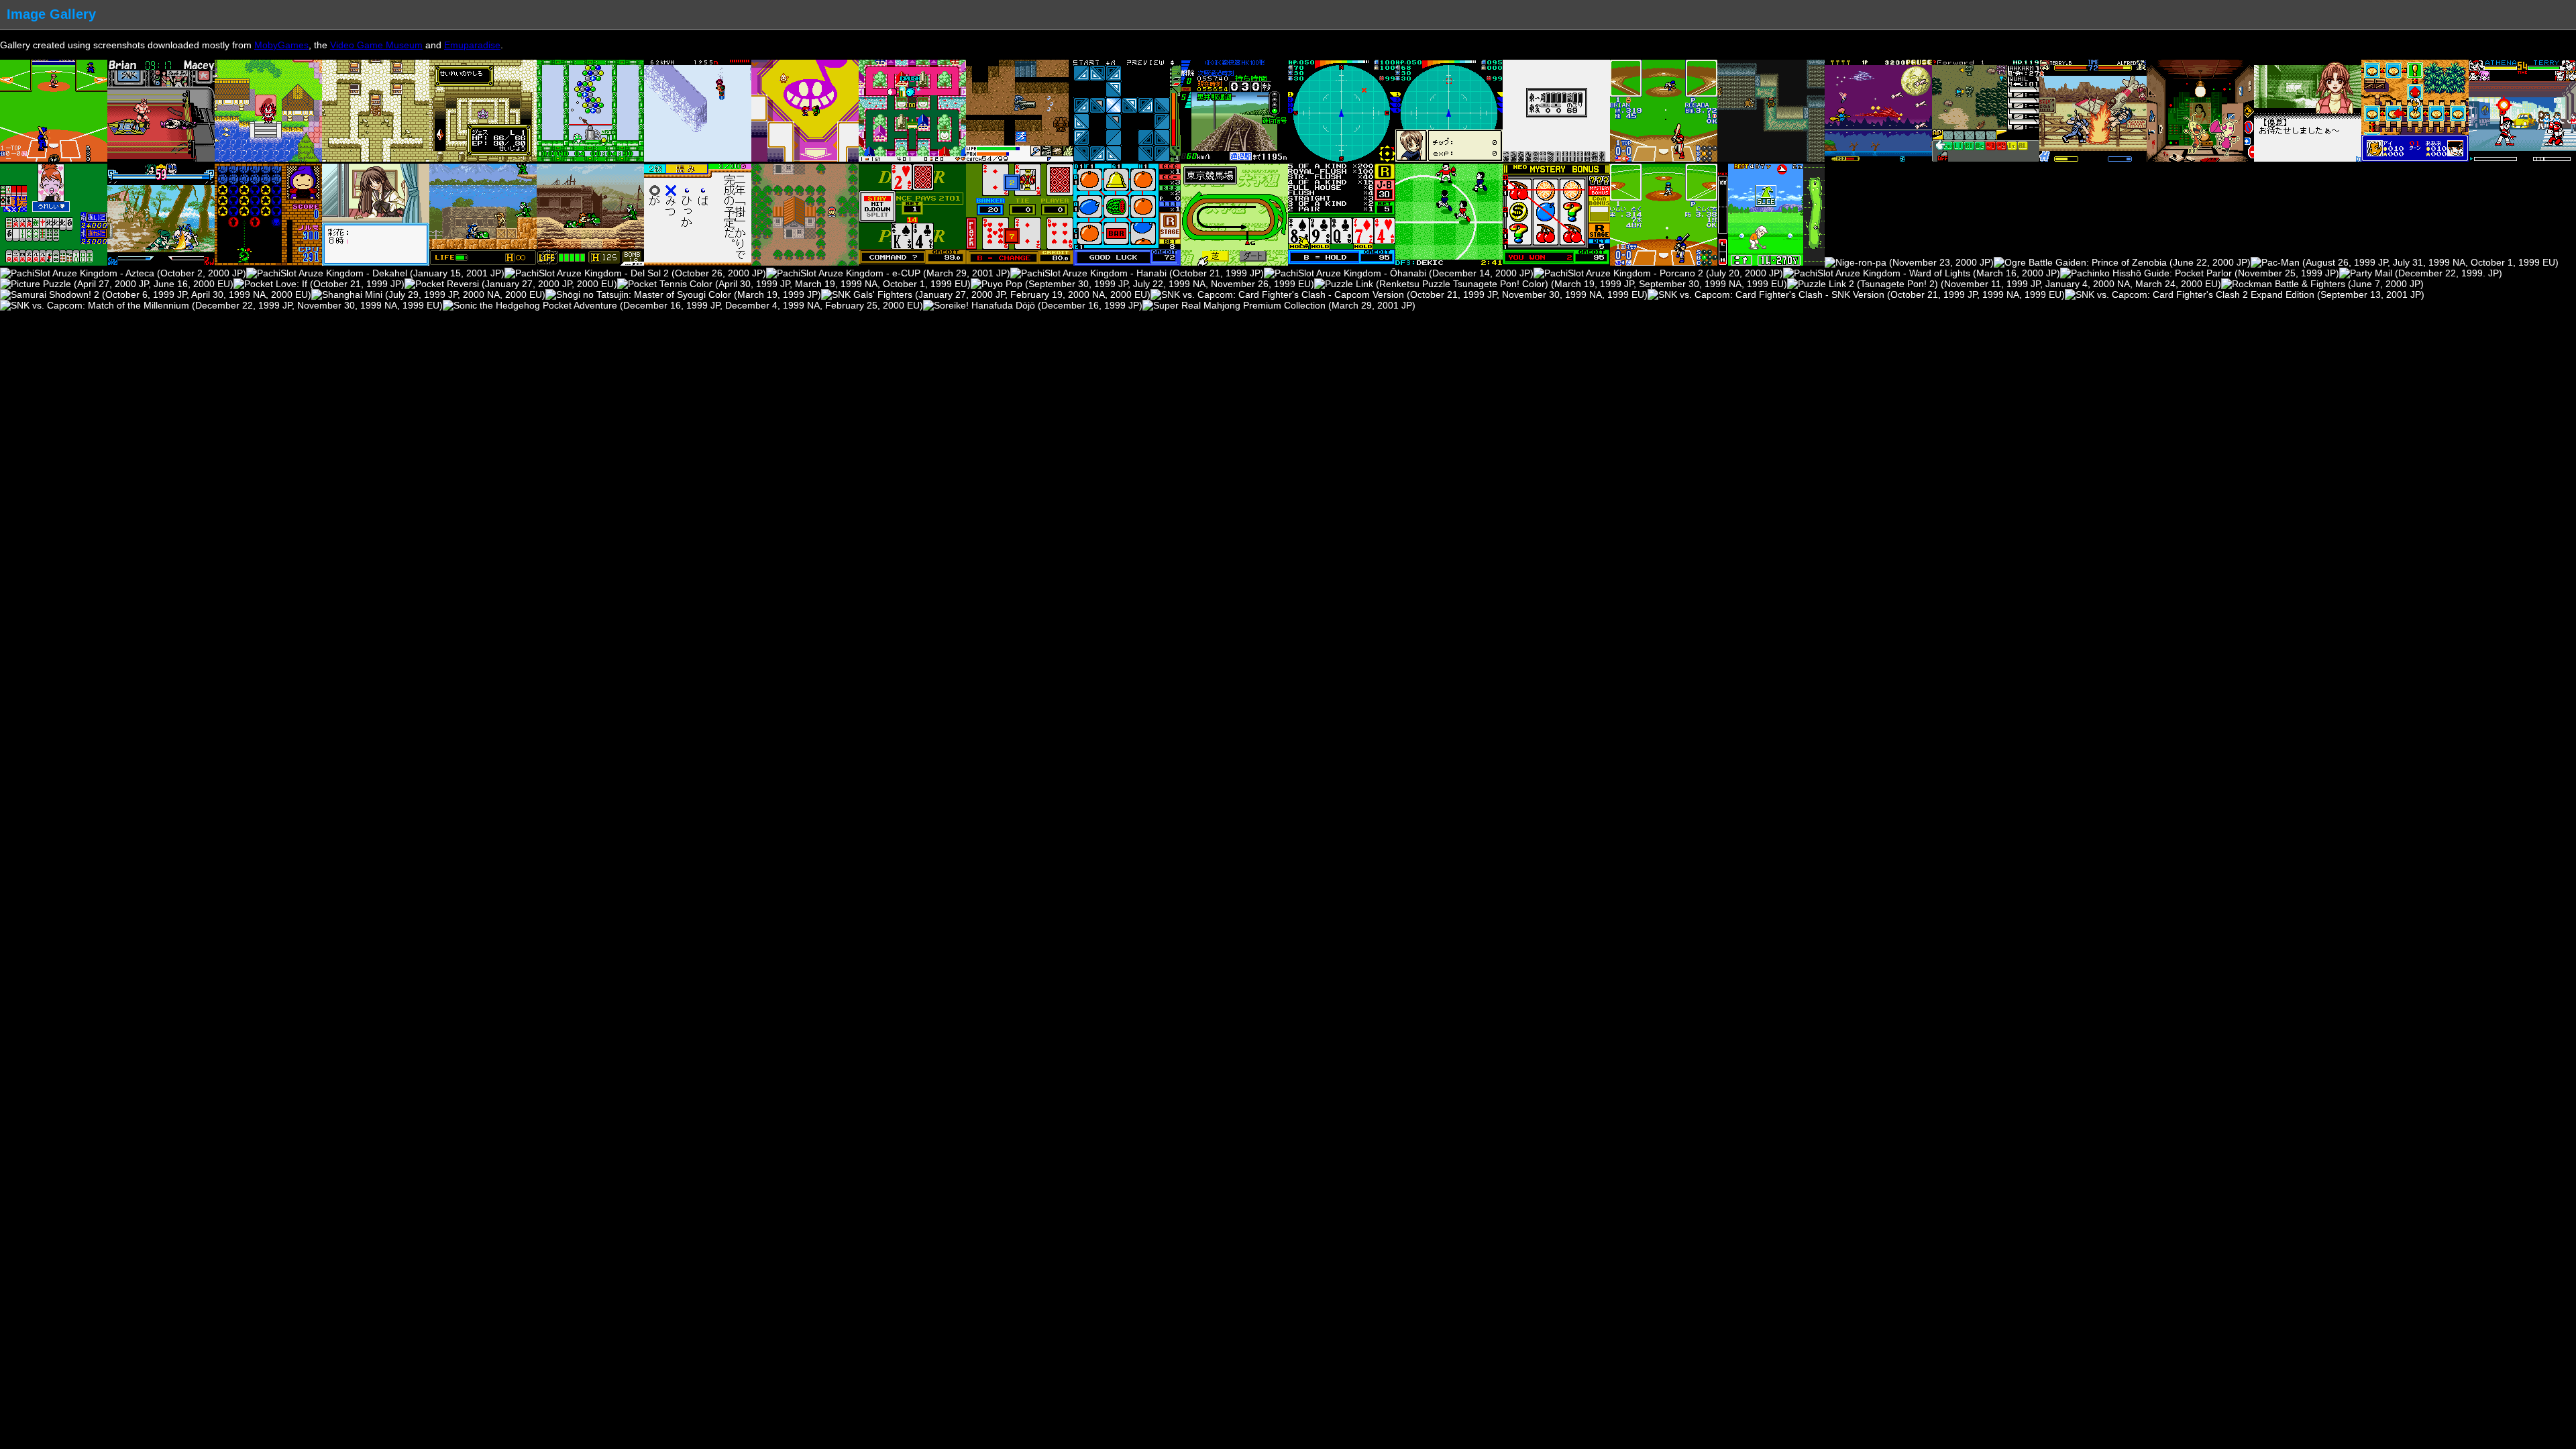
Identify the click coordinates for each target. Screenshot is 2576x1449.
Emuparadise (472, 45)
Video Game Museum (376, 45)
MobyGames (281, 45)
